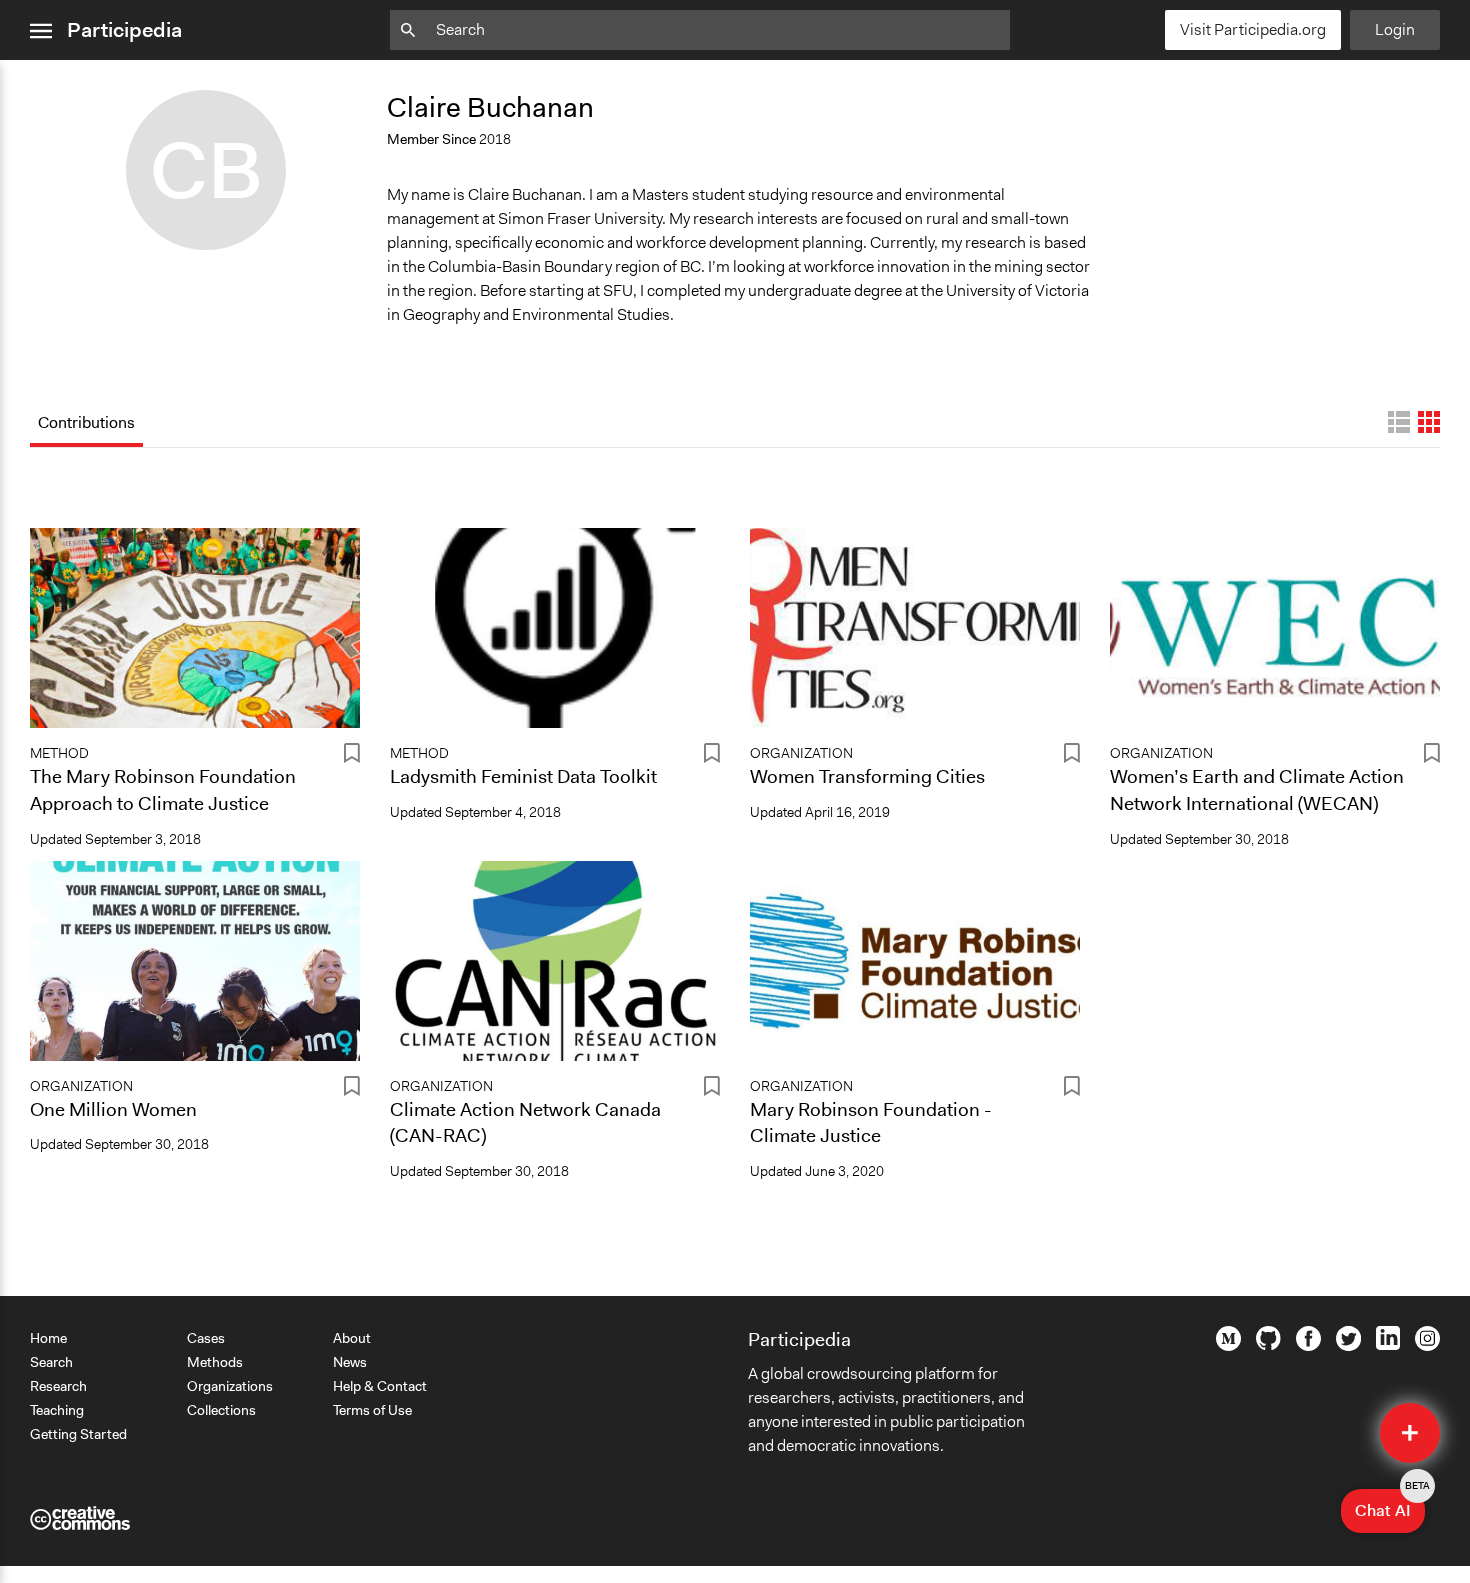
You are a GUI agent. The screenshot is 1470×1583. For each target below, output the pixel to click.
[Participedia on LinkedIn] (1388, 1345)
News (350, 1362)
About (352, 1338)
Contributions (86, 422)
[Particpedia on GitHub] (1268, 1345)
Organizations (230, 1386)
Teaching (57, 1410)
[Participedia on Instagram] (1427, 1346)
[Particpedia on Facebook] (1308, 1346)
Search (51, 1362)
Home (48, 1338)
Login (1395, 29)
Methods (215, 1362)
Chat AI (1390, 1505)
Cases (206, 1338)
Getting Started (78, 1434)
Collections (221, 1410)
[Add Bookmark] (352, 756)
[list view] (1399, 422)
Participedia (124, 30)
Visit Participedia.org (1253, 29)
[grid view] (1429, 422)
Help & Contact (380, 1386)
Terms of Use (372, 1410)
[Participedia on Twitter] (1348, 1346)
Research (58, 1386)
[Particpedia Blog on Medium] (1228, 1346)
